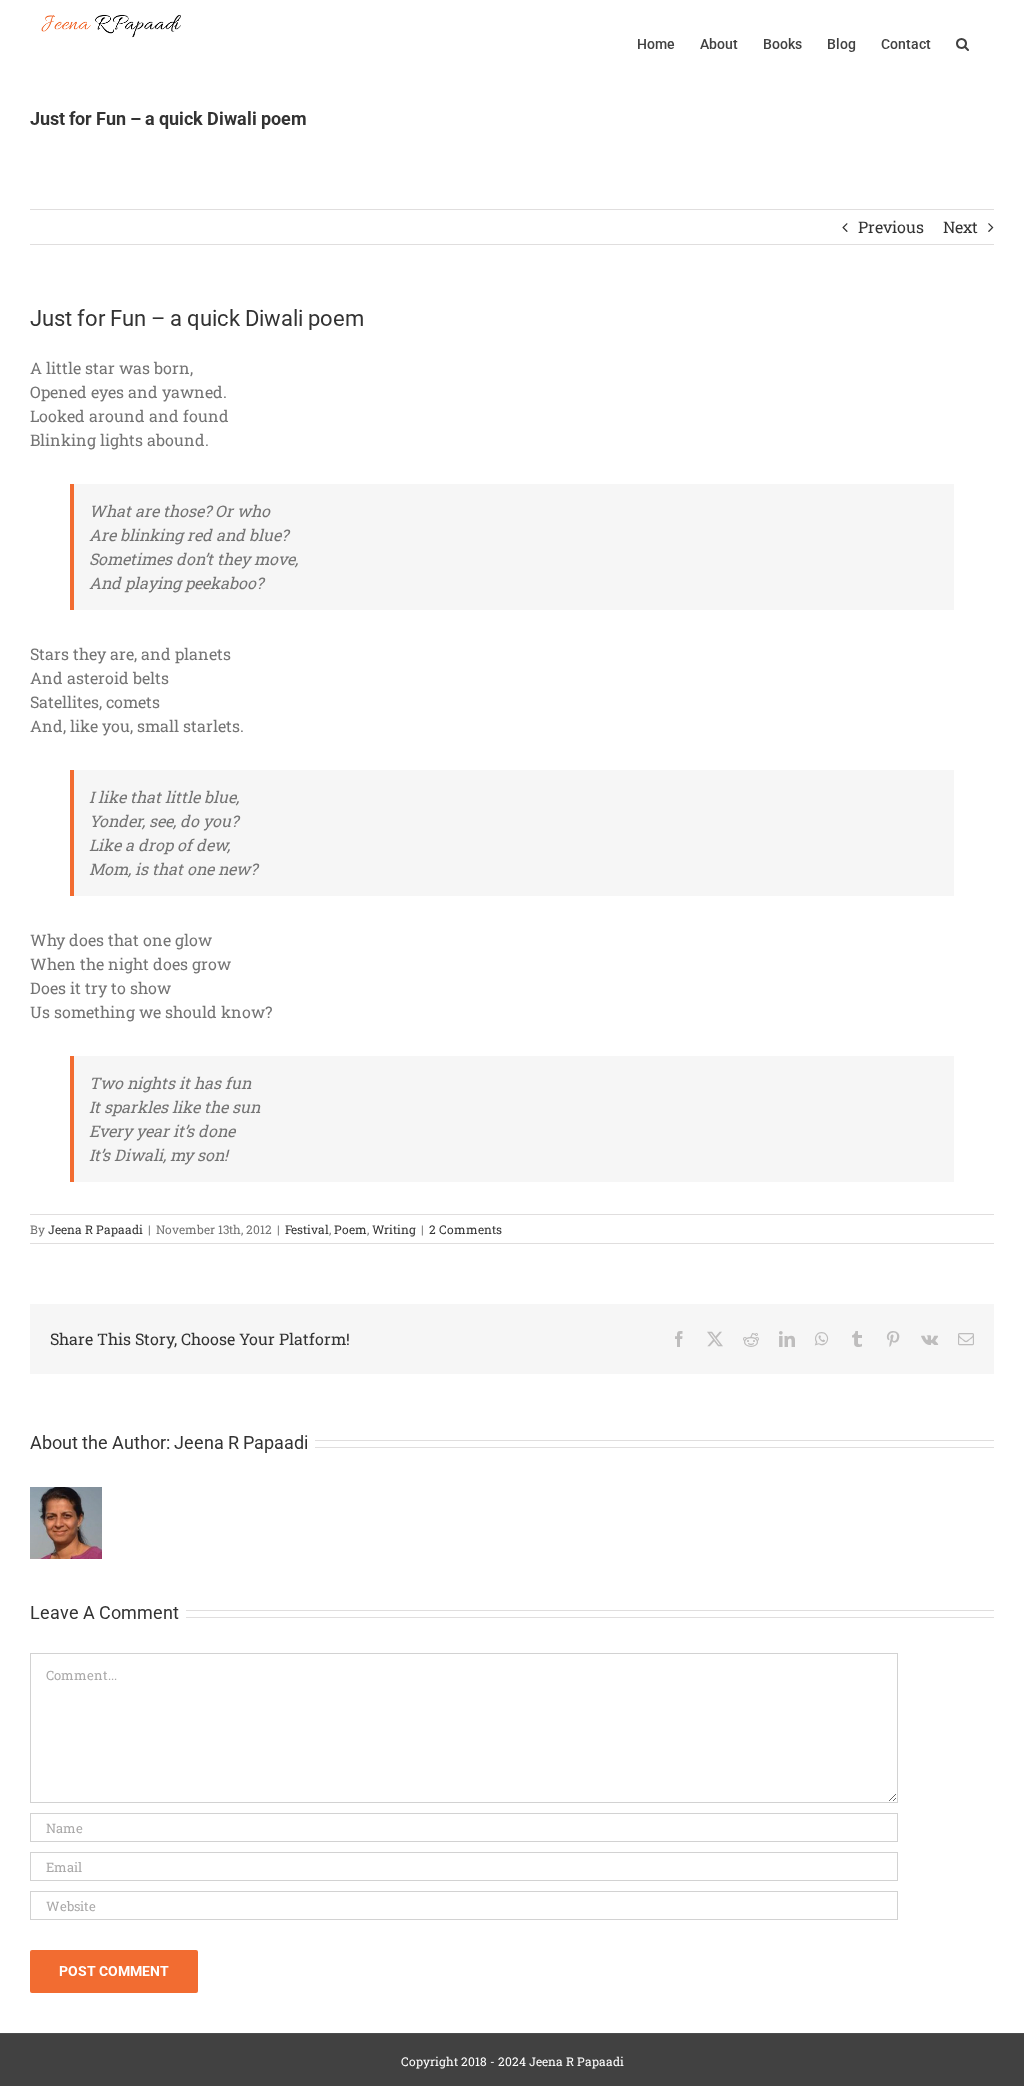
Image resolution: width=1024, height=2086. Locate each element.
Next (960, 226)
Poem (350, 1229)
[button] (962, 42)
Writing (394, 1229)
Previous (891, 226)
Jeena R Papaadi (95, 1229)
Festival (307, 1229)
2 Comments (465, 1229)
